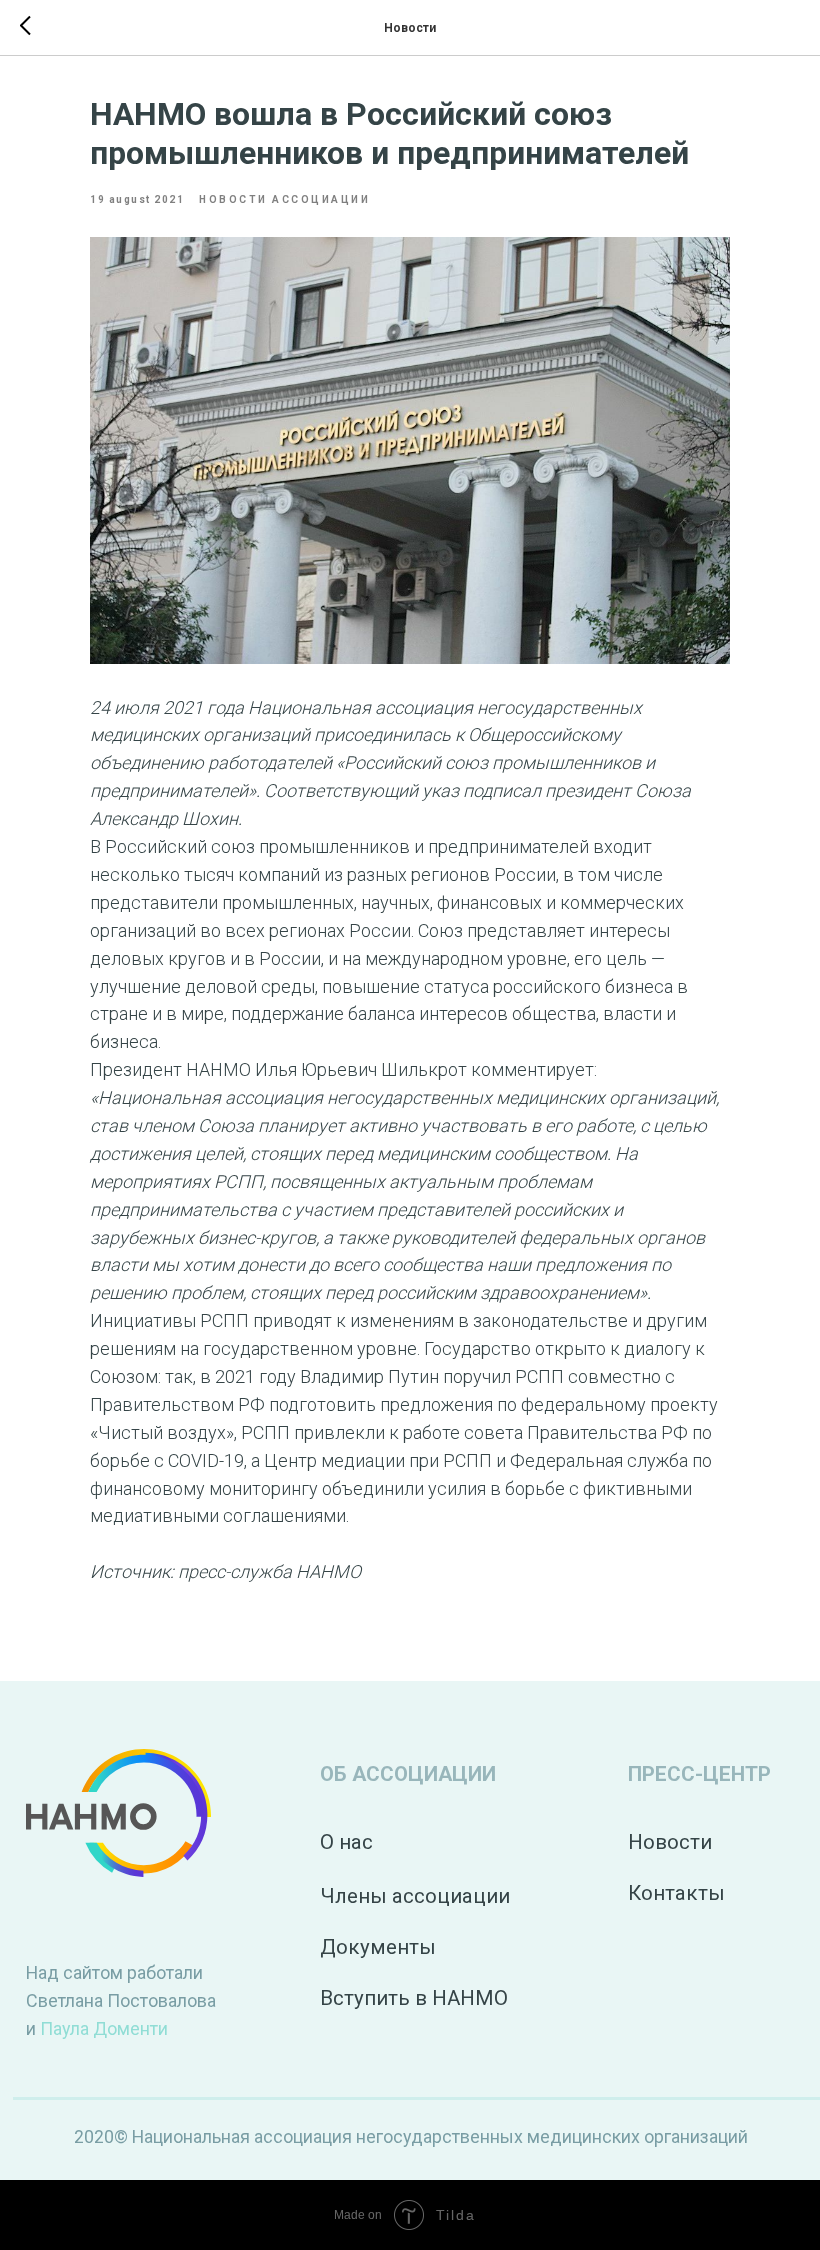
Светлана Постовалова (121, 2000)
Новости (670, 1842)
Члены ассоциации (415, 1896)
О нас (346, 1842)
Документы (378, 1947)
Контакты (676, 1893)
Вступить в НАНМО (414, 1998)
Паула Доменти (104, 2028)
